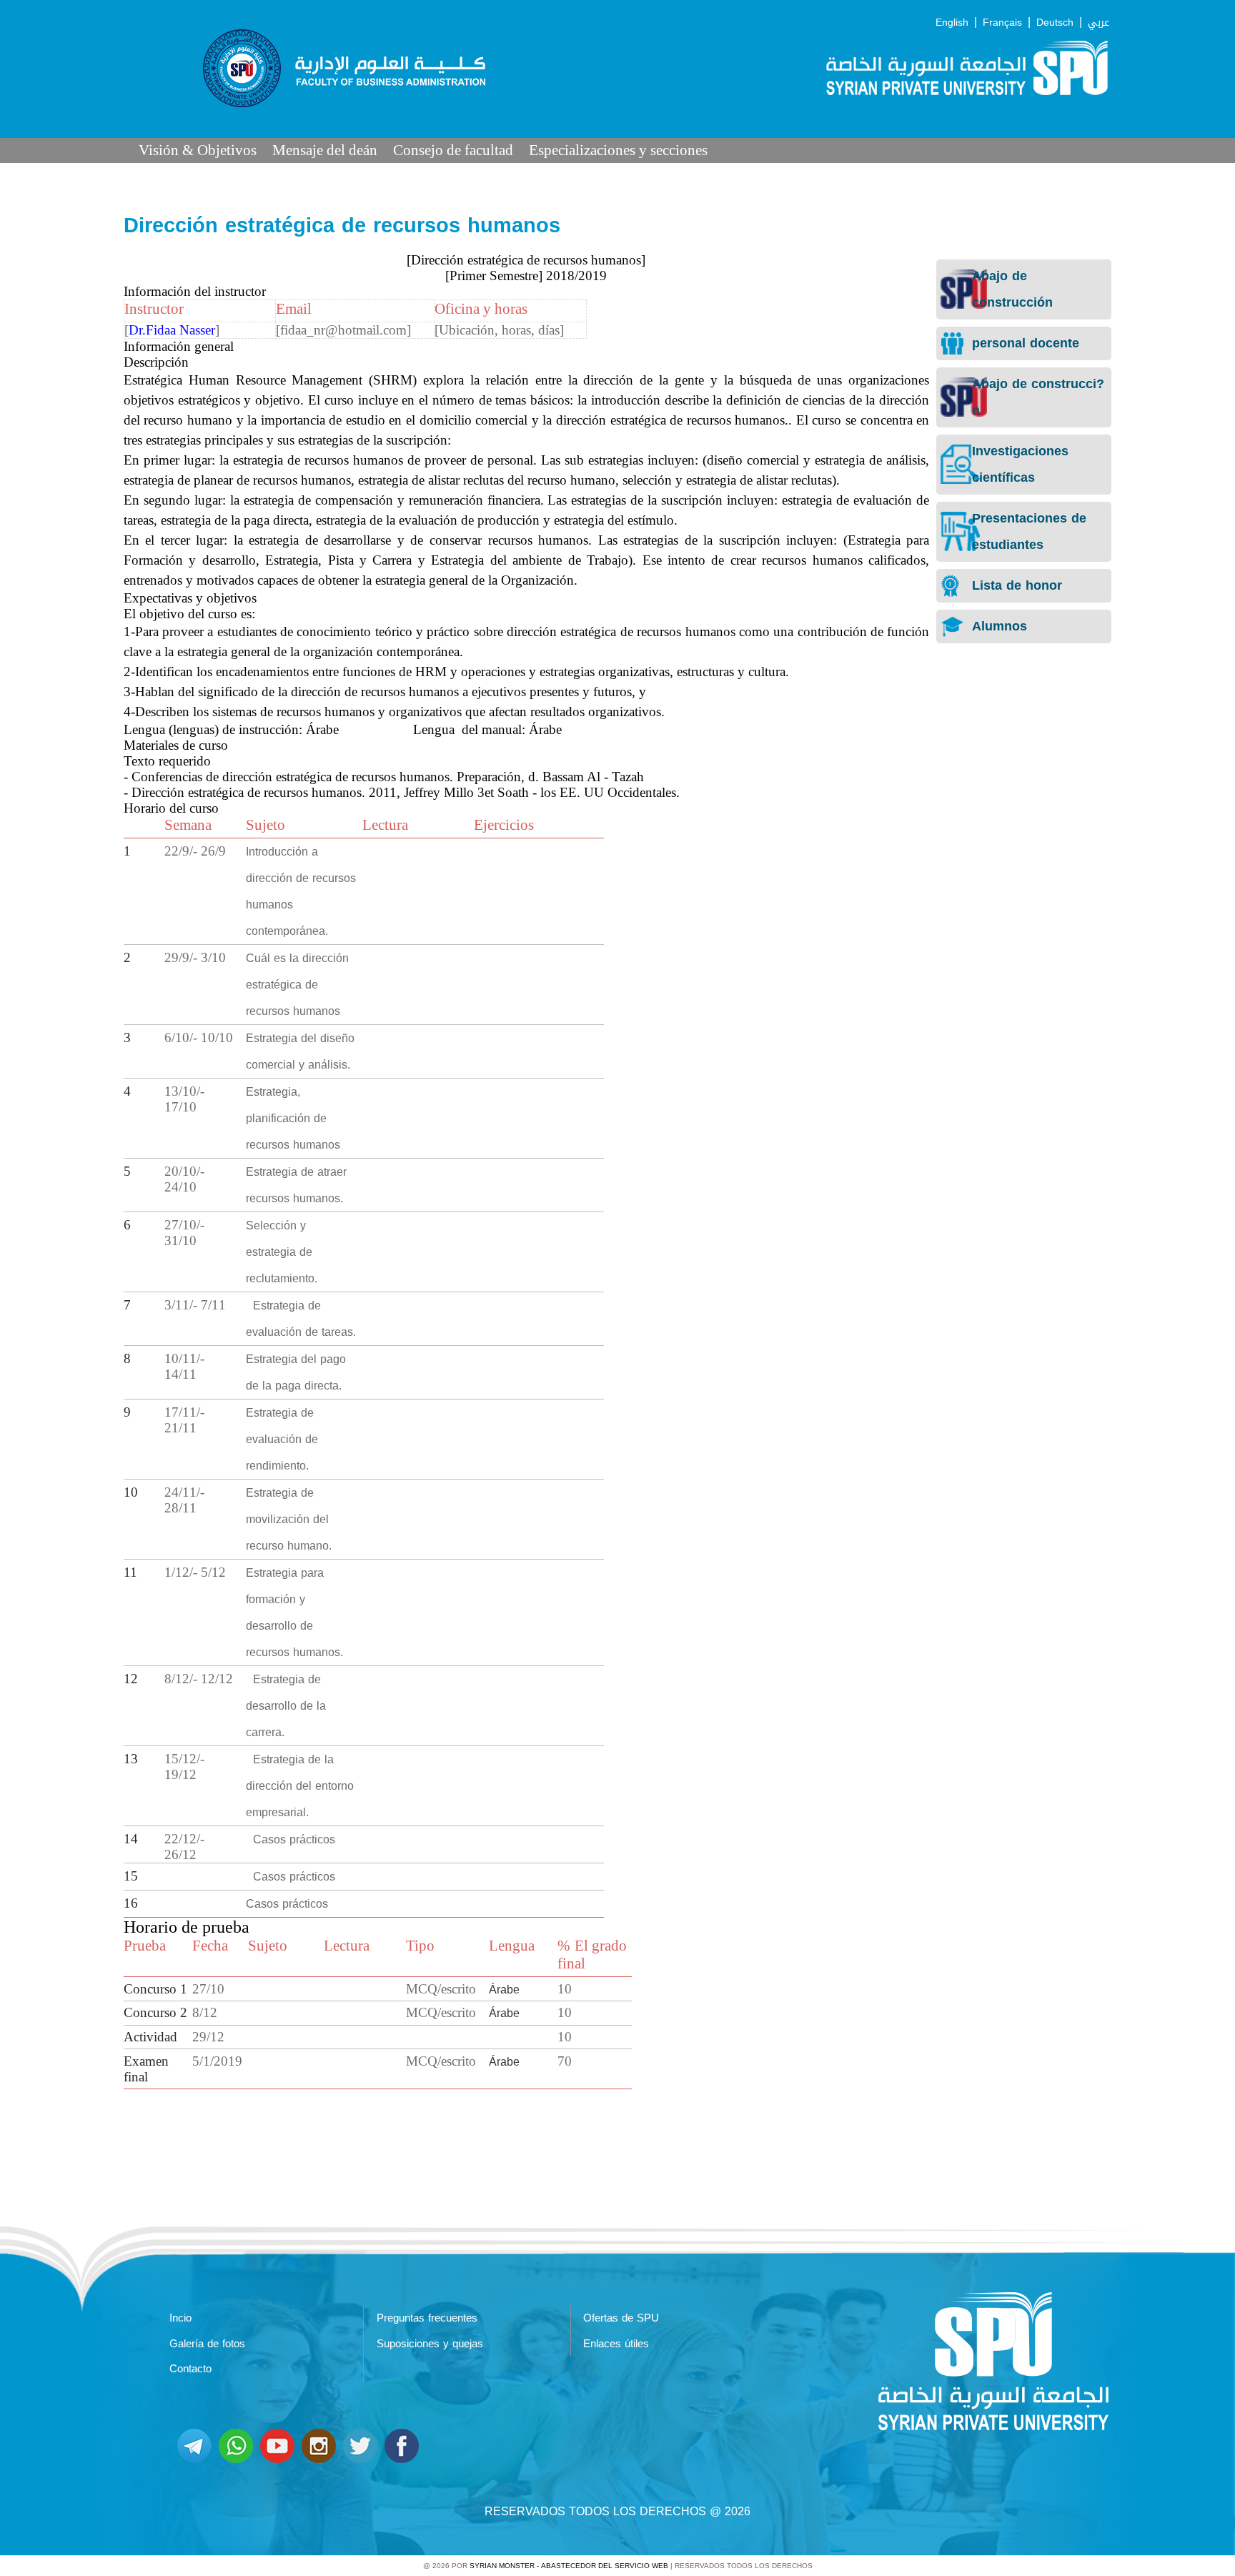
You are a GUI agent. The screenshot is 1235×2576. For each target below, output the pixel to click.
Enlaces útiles (616, 2344)
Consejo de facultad (453, 150)
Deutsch (1055, 23)
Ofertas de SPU (621, 2318)
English (952, 23)
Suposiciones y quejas (430, 2344)
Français (1002, 23)
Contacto (190, 2369)
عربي (1098, 23)
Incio (180, 2318)
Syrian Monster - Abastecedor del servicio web (569, 2566)
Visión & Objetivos (198, 150)
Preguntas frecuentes (427, 2318)
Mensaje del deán (325, 150)
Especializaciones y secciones (618, 150)
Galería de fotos (207, 2344)
